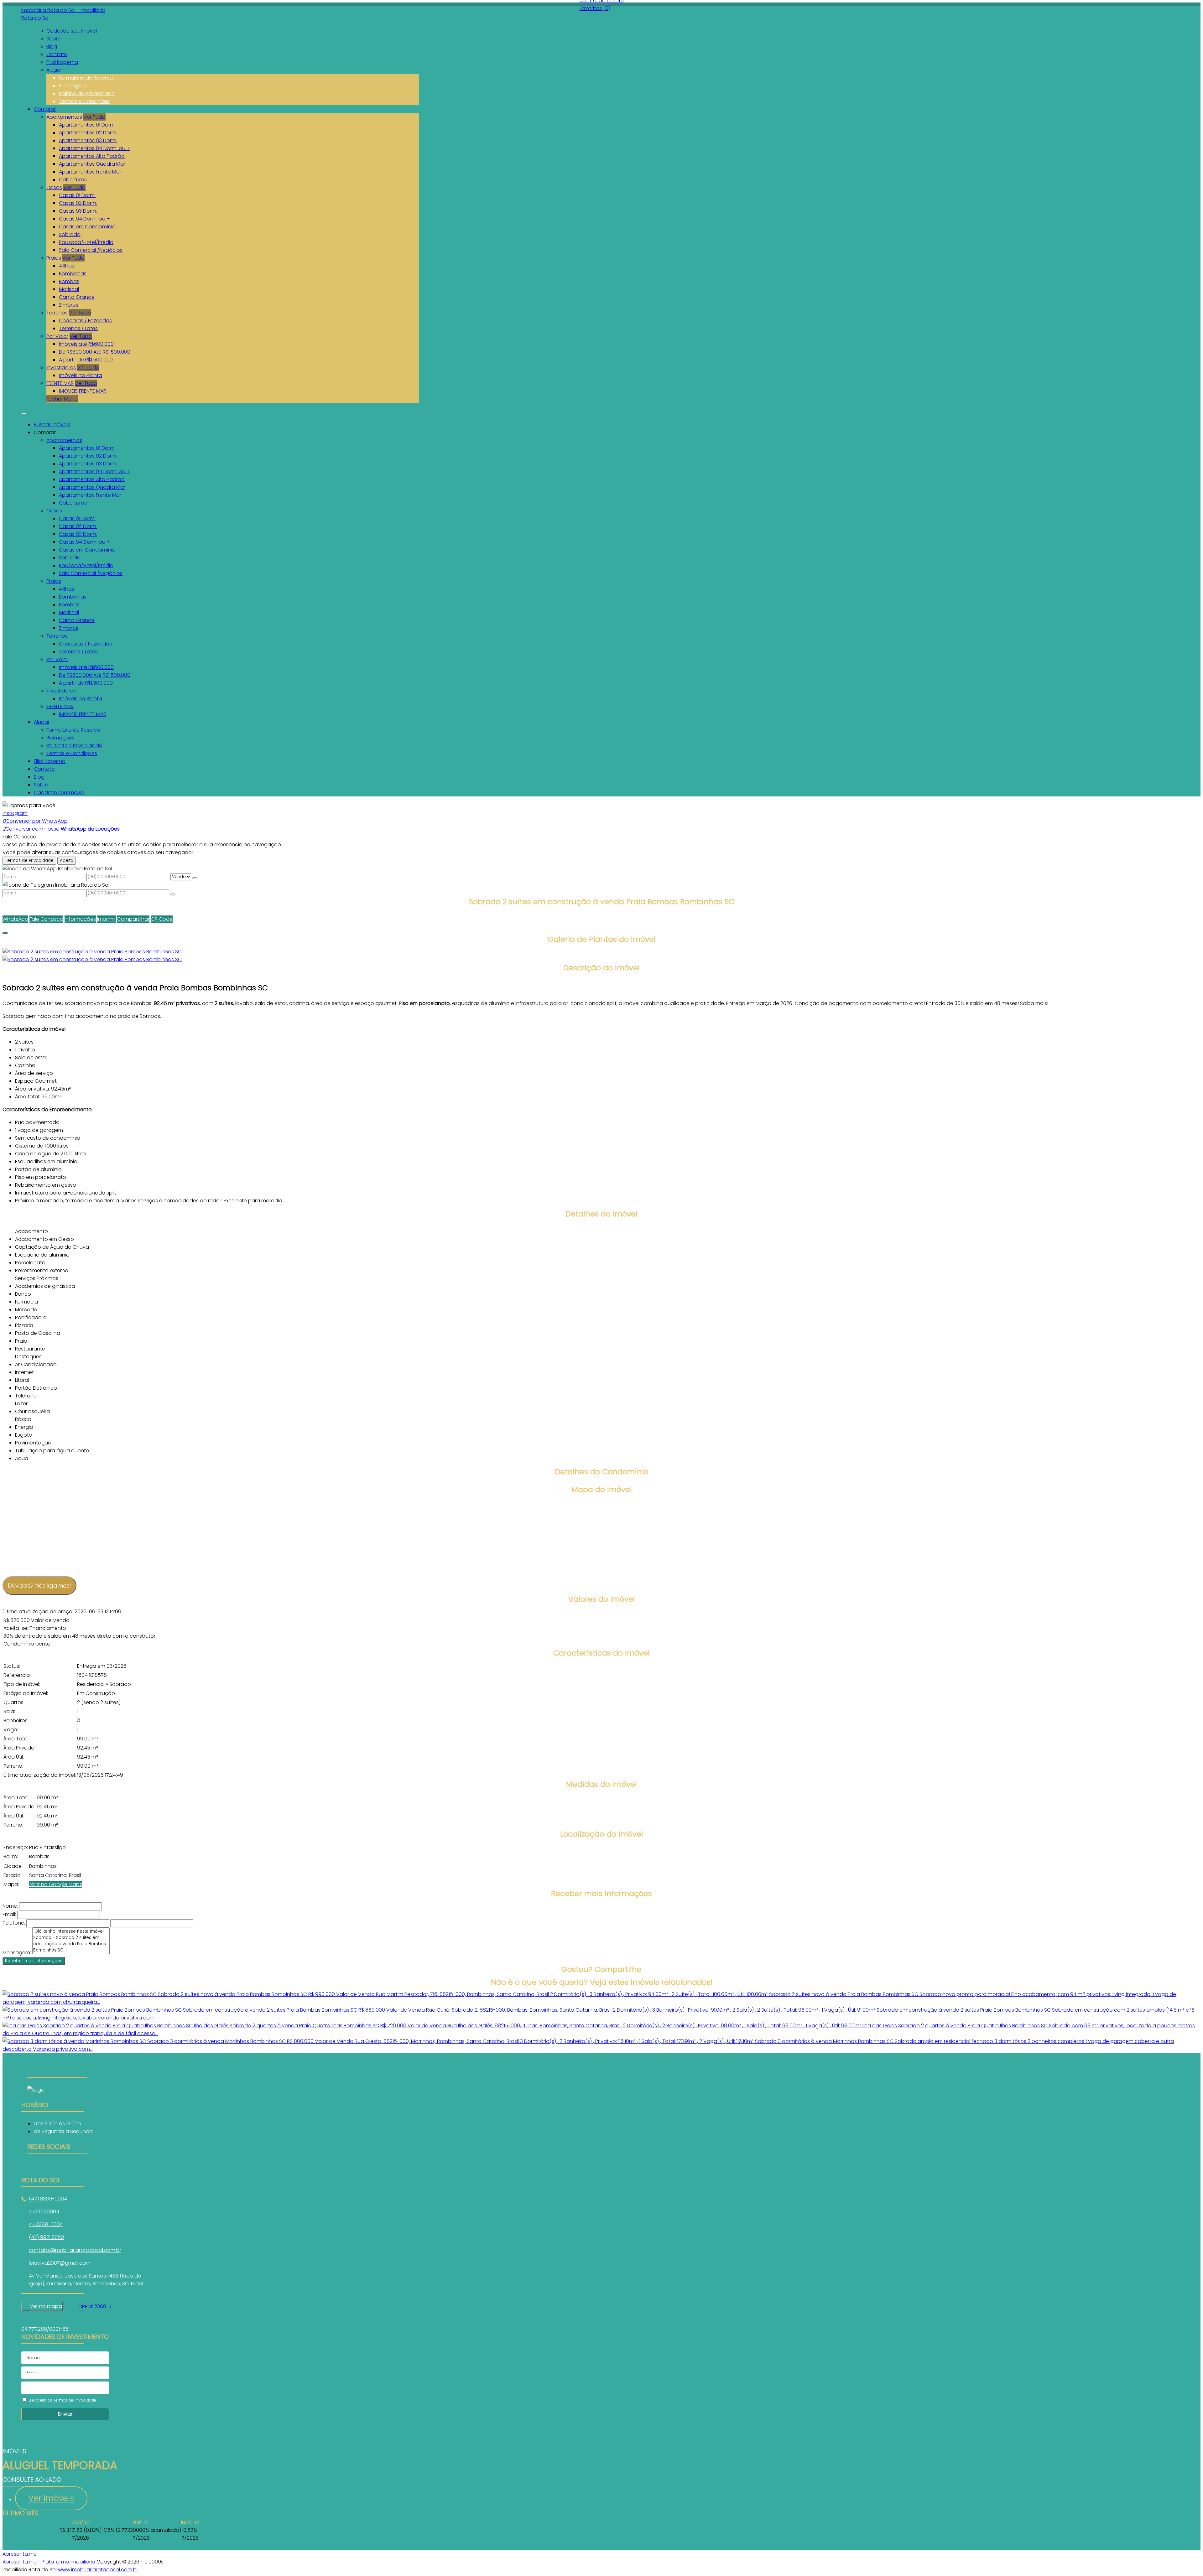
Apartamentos (64, 117)
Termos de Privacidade (29, 860)
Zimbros (69, 305)
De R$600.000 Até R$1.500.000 (95, 352)
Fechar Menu (62, 399)
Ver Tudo (94, 117)
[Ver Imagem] (601, 952)
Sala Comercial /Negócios (91, 250)
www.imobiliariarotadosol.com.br (98, 2570)
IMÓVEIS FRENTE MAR (83, 391)
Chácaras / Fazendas (85, 321)
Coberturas (73, 180)
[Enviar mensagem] (195, 878)
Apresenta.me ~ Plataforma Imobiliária (49, 2562)
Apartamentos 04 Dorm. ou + (94, 148)
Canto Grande (77, 297)
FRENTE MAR (60, 383)
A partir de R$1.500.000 (86, 360)
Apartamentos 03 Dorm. (88, 140)
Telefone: (14, 1923)
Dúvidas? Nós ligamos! (39, 1586)
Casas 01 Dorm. (77, 195)
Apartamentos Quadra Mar (92, 164)
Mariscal (69, 289)
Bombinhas (73, 274)
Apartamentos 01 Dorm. (87, 125)
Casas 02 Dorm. (78, 203)
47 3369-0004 (46, 2224)
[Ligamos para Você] (29, 805)
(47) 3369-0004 (48, 2199)
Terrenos (57, 313)
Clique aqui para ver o (42, 2306)
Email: (9, 1914)
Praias (54, 258)
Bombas (69, 281)
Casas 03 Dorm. (78, 211)
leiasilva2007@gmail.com (60, 2263)
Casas (54, 187)
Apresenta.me (20, 2554)
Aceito (67, 860)
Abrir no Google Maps (56, 1884)
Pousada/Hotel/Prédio (86, 242)
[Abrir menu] (24, 412)
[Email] (57, 2173)
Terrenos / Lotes (78, 328)
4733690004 (44, 2212)
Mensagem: (17, 1953)
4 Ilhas (67, 266)
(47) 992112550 (46, 2237)
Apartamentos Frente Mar (90, 172)
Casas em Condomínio (87, 227)
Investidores (61, 368)
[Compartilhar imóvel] (5, 933)
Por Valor (57, 336)
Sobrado (70, 234)
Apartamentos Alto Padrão (92, 156)
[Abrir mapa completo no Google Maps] (67, 2306)
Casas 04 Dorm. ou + (84, 219)
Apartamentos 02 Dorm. (88, 133)
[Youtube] (57, 2165)
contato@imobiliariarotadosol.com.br (75, 2250)
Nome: (10, 1906)
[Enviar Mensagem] (173, 894)
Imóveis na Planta (81, 375)
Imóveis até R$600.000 (86, 344)
